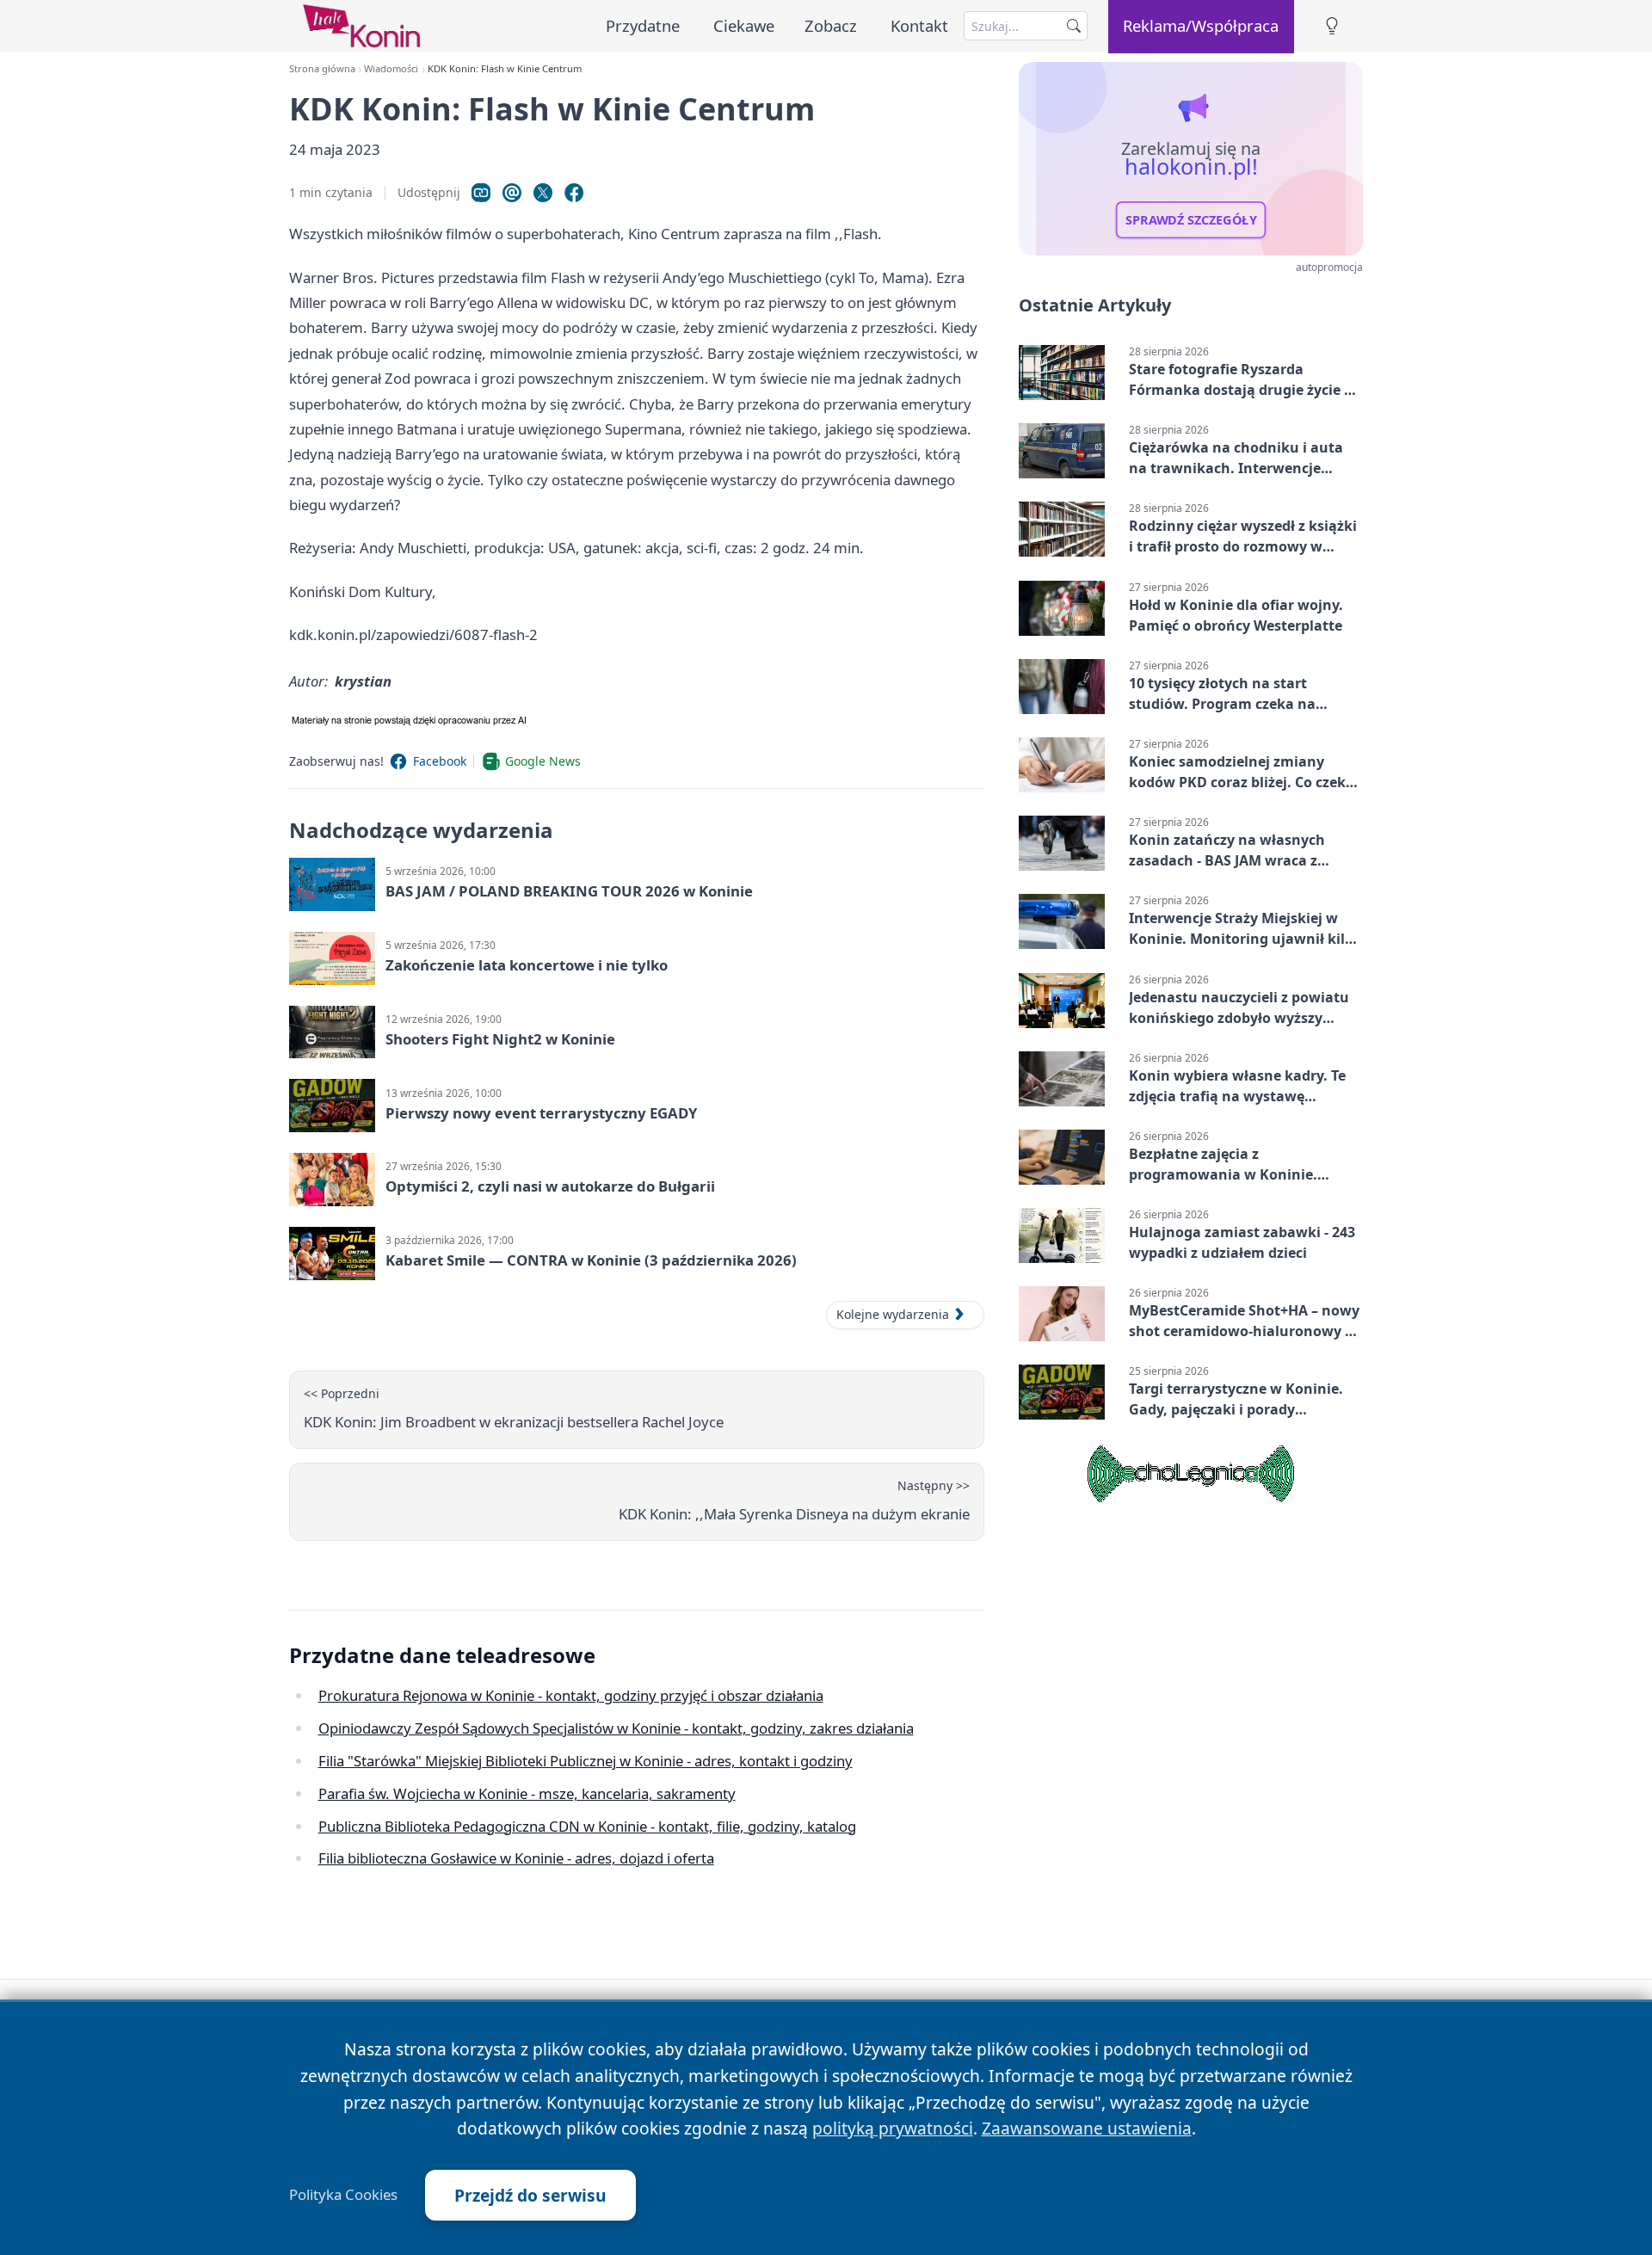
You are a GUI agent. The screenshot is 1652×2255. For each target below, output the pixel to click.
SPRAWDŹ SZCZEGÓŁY (1191, 220)
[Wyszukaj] (1074, 26)
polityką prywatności (893, 2128)
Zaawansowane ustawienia (1087, 2128)
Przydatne (643, 25)
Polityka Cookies (343, 2195)
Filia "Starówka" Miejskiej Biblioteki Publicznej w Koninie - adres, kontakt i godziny (586, 1761)
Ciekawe (744, 25)
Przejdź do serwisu (530, 2195)
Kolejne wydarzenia (893, 1314)
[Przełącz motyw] (1332, 26)
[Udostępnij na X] (543, 193)
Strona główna (322, 68)
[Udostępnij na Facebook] (574, 193)
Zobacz (831, 25)
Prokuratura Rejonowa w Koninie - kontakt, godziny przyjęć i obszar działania (571, 1695)
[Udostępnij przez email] (512, 193)
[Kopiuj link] (481, 193)
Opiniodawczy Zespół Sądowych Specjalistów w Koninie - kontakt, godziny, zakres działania (616, 1728)
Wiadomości (391, 68)
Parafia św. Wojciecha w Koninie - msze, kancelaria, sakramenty (527, 1793)
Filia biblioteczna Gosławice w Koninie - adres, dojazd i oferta (516, 1858)
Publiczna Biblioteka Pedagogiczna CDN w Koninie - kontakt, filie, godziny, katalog (587, 1826)
